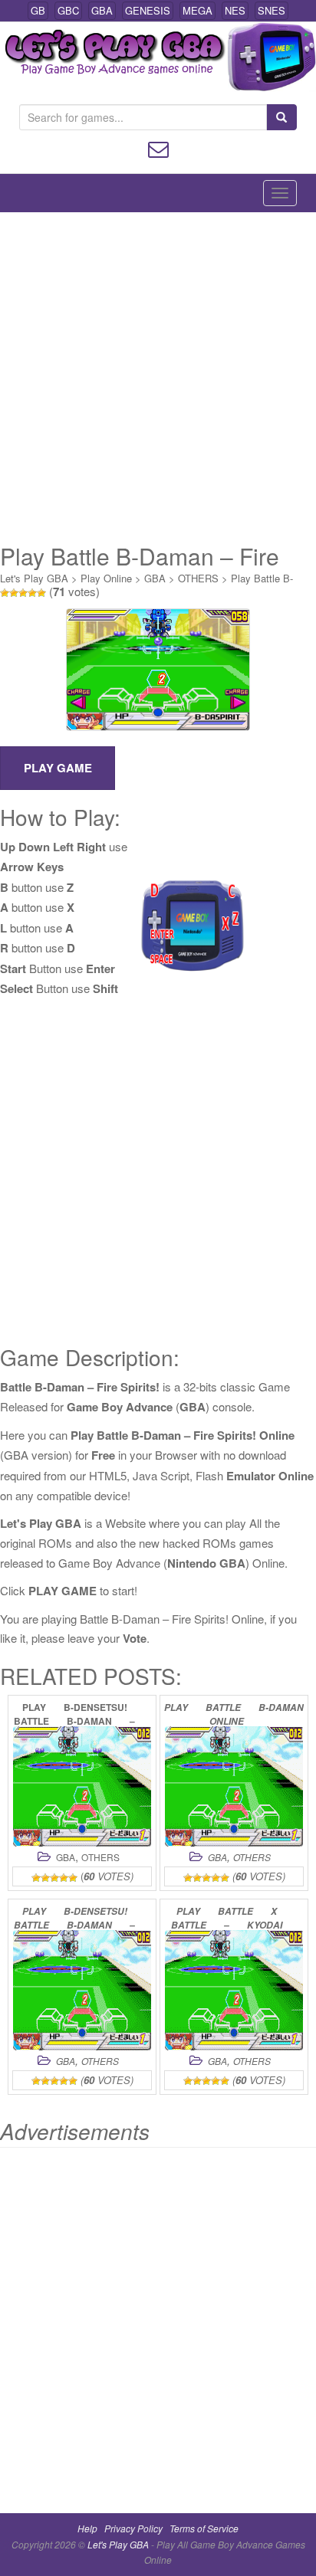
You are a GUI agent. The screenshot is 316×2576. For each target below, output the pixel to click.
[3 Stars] (23, 593)
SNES (272, 10)
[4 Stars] (32, 593)
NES (235, 10)
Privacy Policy (133, 2528)
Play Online (106, 578)
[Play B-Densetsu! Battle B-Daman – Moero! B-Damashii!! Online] (82, 1990)
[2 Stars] (14, 593)
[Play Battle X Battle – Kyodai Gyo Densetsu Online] (234, 1990)
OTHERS (198, 578)
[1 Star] (5, 593)
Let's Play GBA (34, 578)
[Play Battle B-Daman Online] (234, 1786)
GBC (68, 10)
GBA (102, 10)
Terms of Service (204, 2528)
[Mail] (158, 147)
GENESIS (148, 10)
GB (38, 10)
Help (87, 2528)
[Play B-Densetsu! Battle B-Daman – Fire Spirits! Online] (82, 1786)
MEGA (197, 10)
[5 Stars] (41, 593)
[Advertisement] (158, 378)
